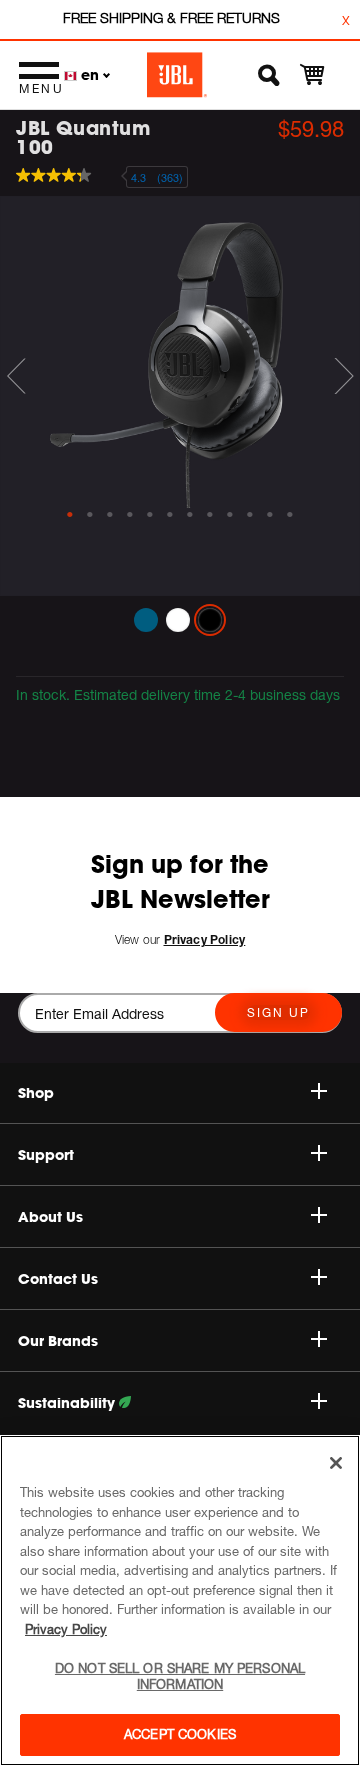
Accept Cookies (180, 1734)
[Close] (336, 1463)
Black (210, 620)
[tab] (70, 515)
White (178, 620)
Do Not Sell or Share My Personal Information (180, 1676)
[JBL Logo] (177, 75)
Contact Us (58, 1279)
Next (344, 376)
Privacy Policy (66, 1629)
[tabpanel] (180, 352)
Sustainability (68, 1403)
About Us (50, 1217)
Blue (146, 620)
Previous (16, 376)
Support (46, 1155)
